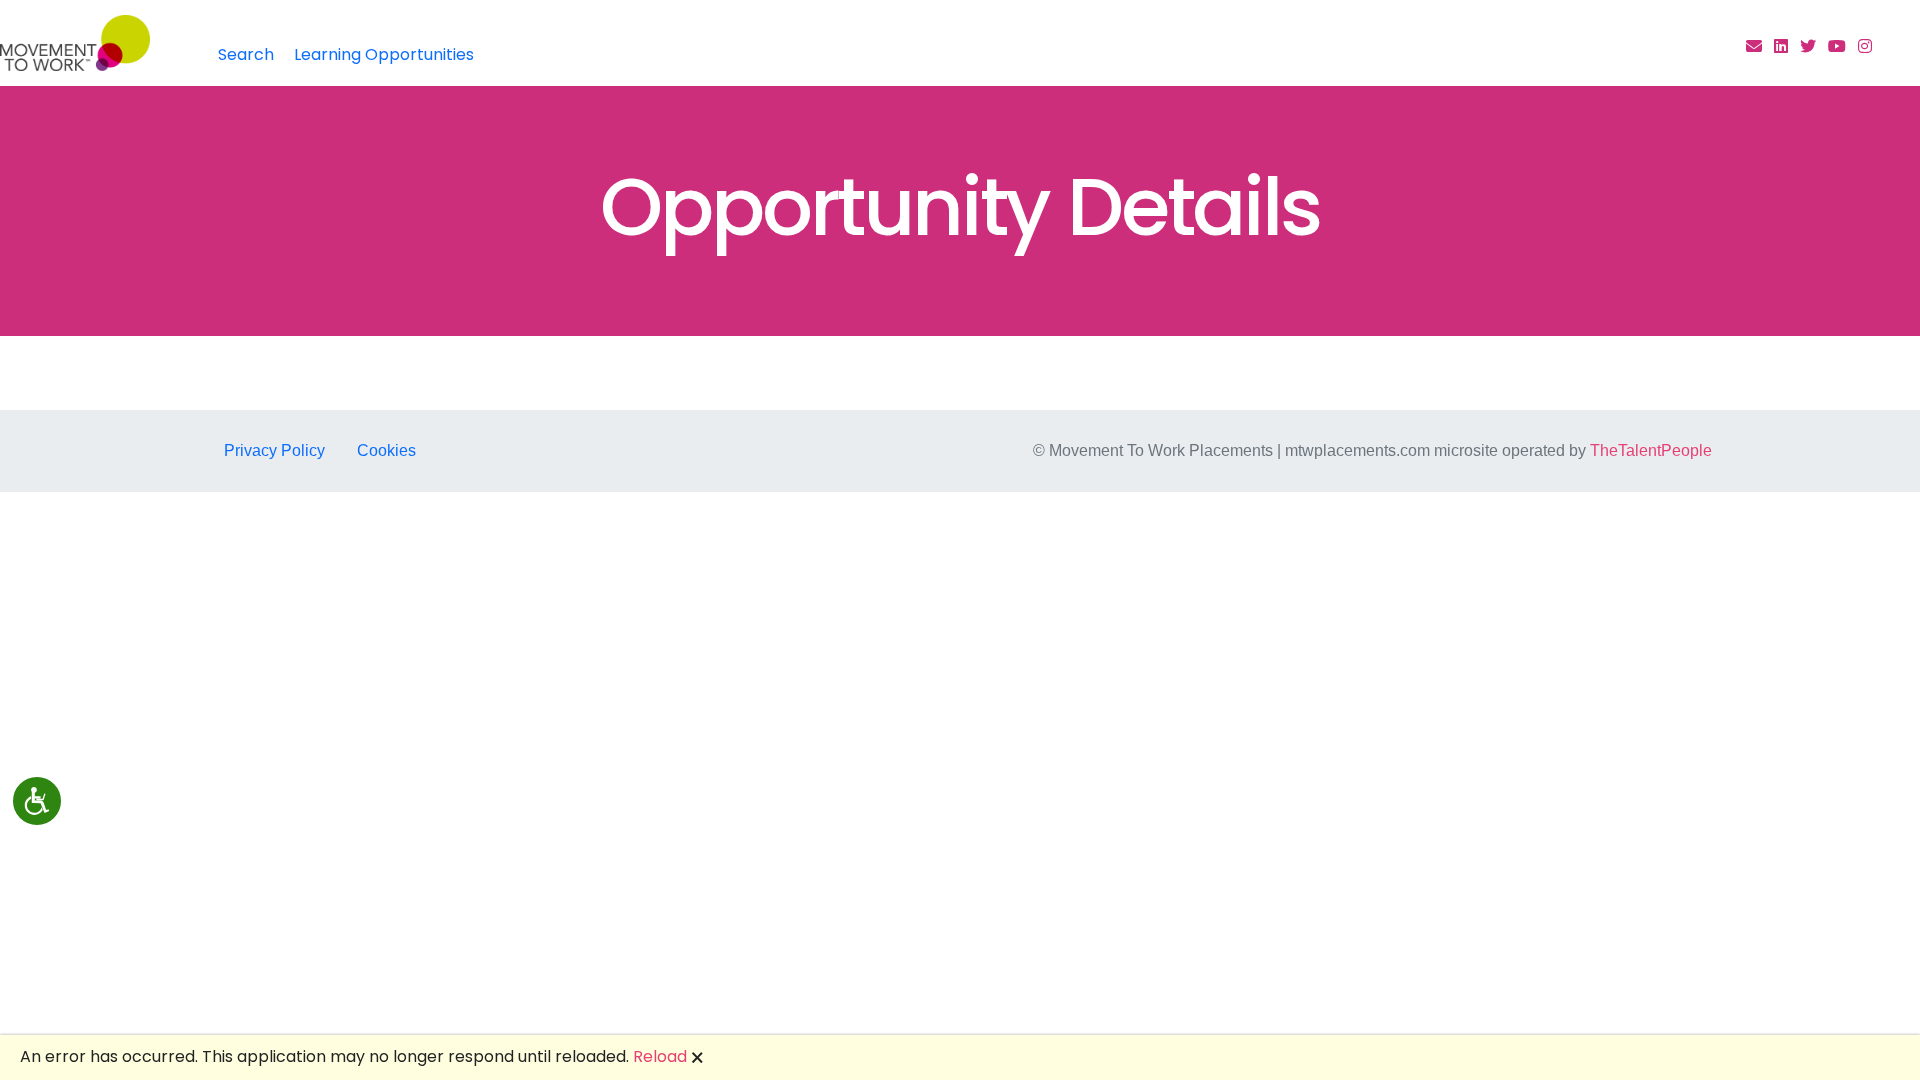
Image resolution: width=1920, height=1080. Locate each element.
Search (246, 55)
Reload (660, 1056)
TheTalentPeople (1651, 450)
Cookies (386, 450)
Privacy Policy (274, 450)
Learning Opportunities (384, 55)
